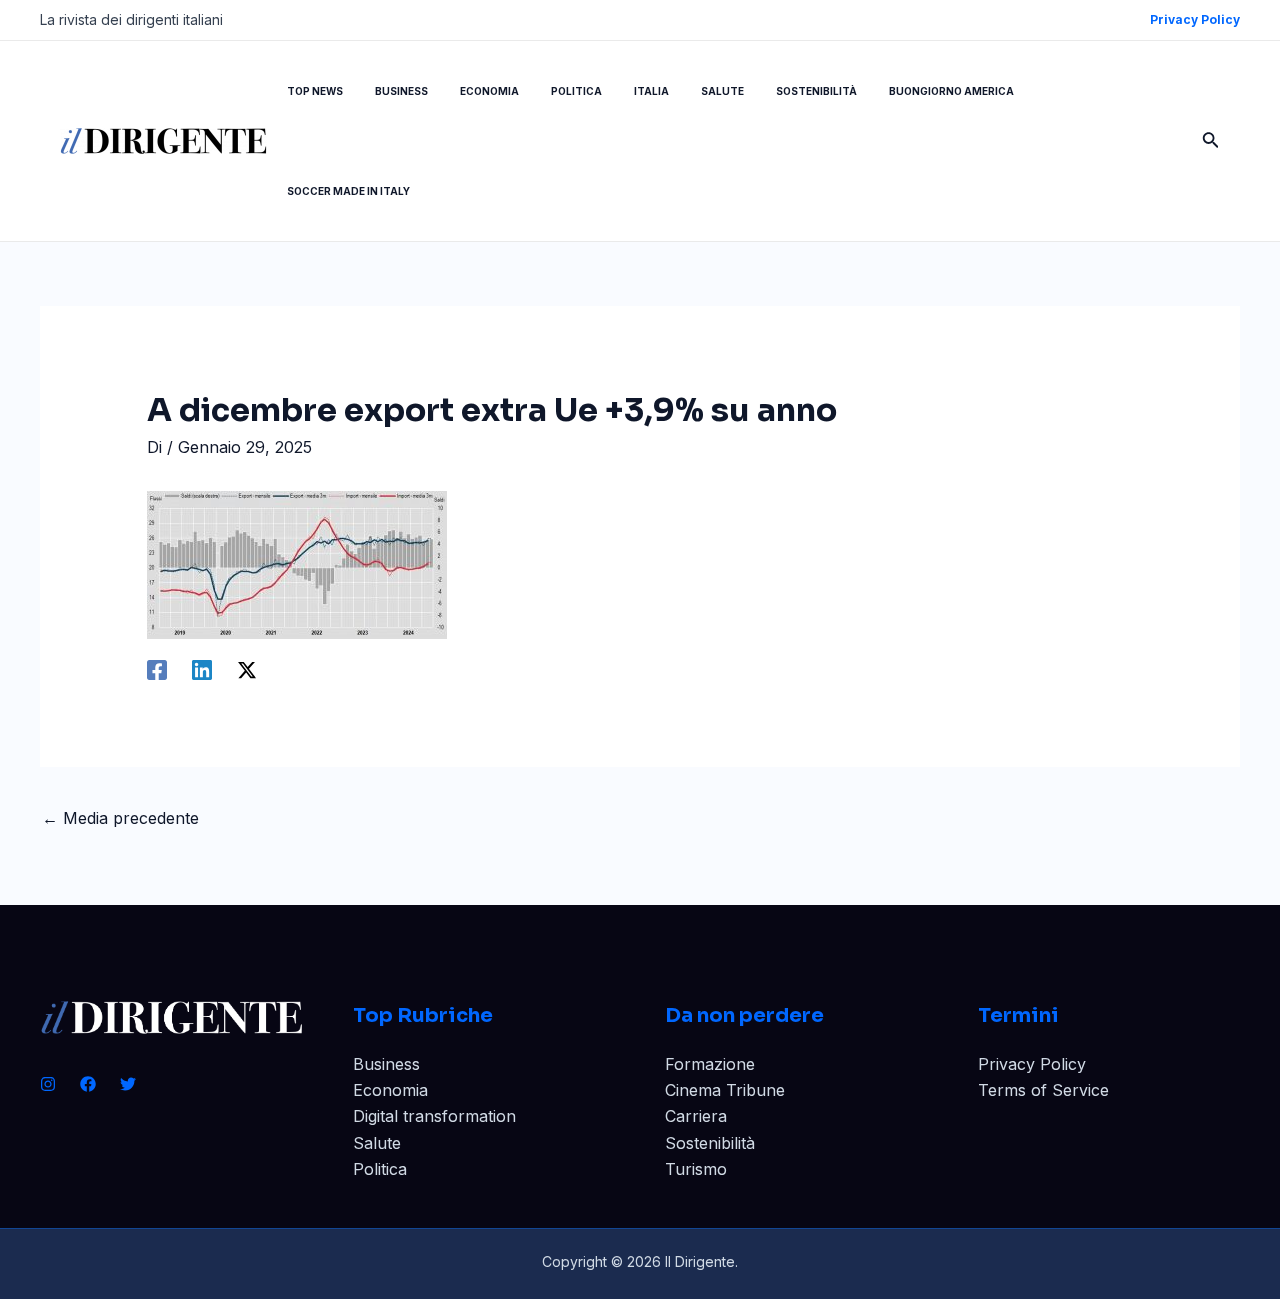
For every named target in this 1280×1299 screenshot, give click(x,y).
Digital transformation (434, 1116)
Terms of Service (1043, 1090)
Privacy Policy (1032, 1064)
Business (386, 1064)
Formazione (710, 1064)
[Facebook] (157, 669)
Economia (390, 1090)
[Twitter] (128, 1084)
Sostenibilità (710, 1143)
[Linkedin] (202, 669)
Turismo (696, 1169)
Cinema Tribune (725, 1090)
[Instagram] (48, 1084)
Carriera (696, 1116)
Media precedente (120, 818)
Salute (377, 1143)
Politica (380, 1169)
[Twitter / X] (247, 669)
